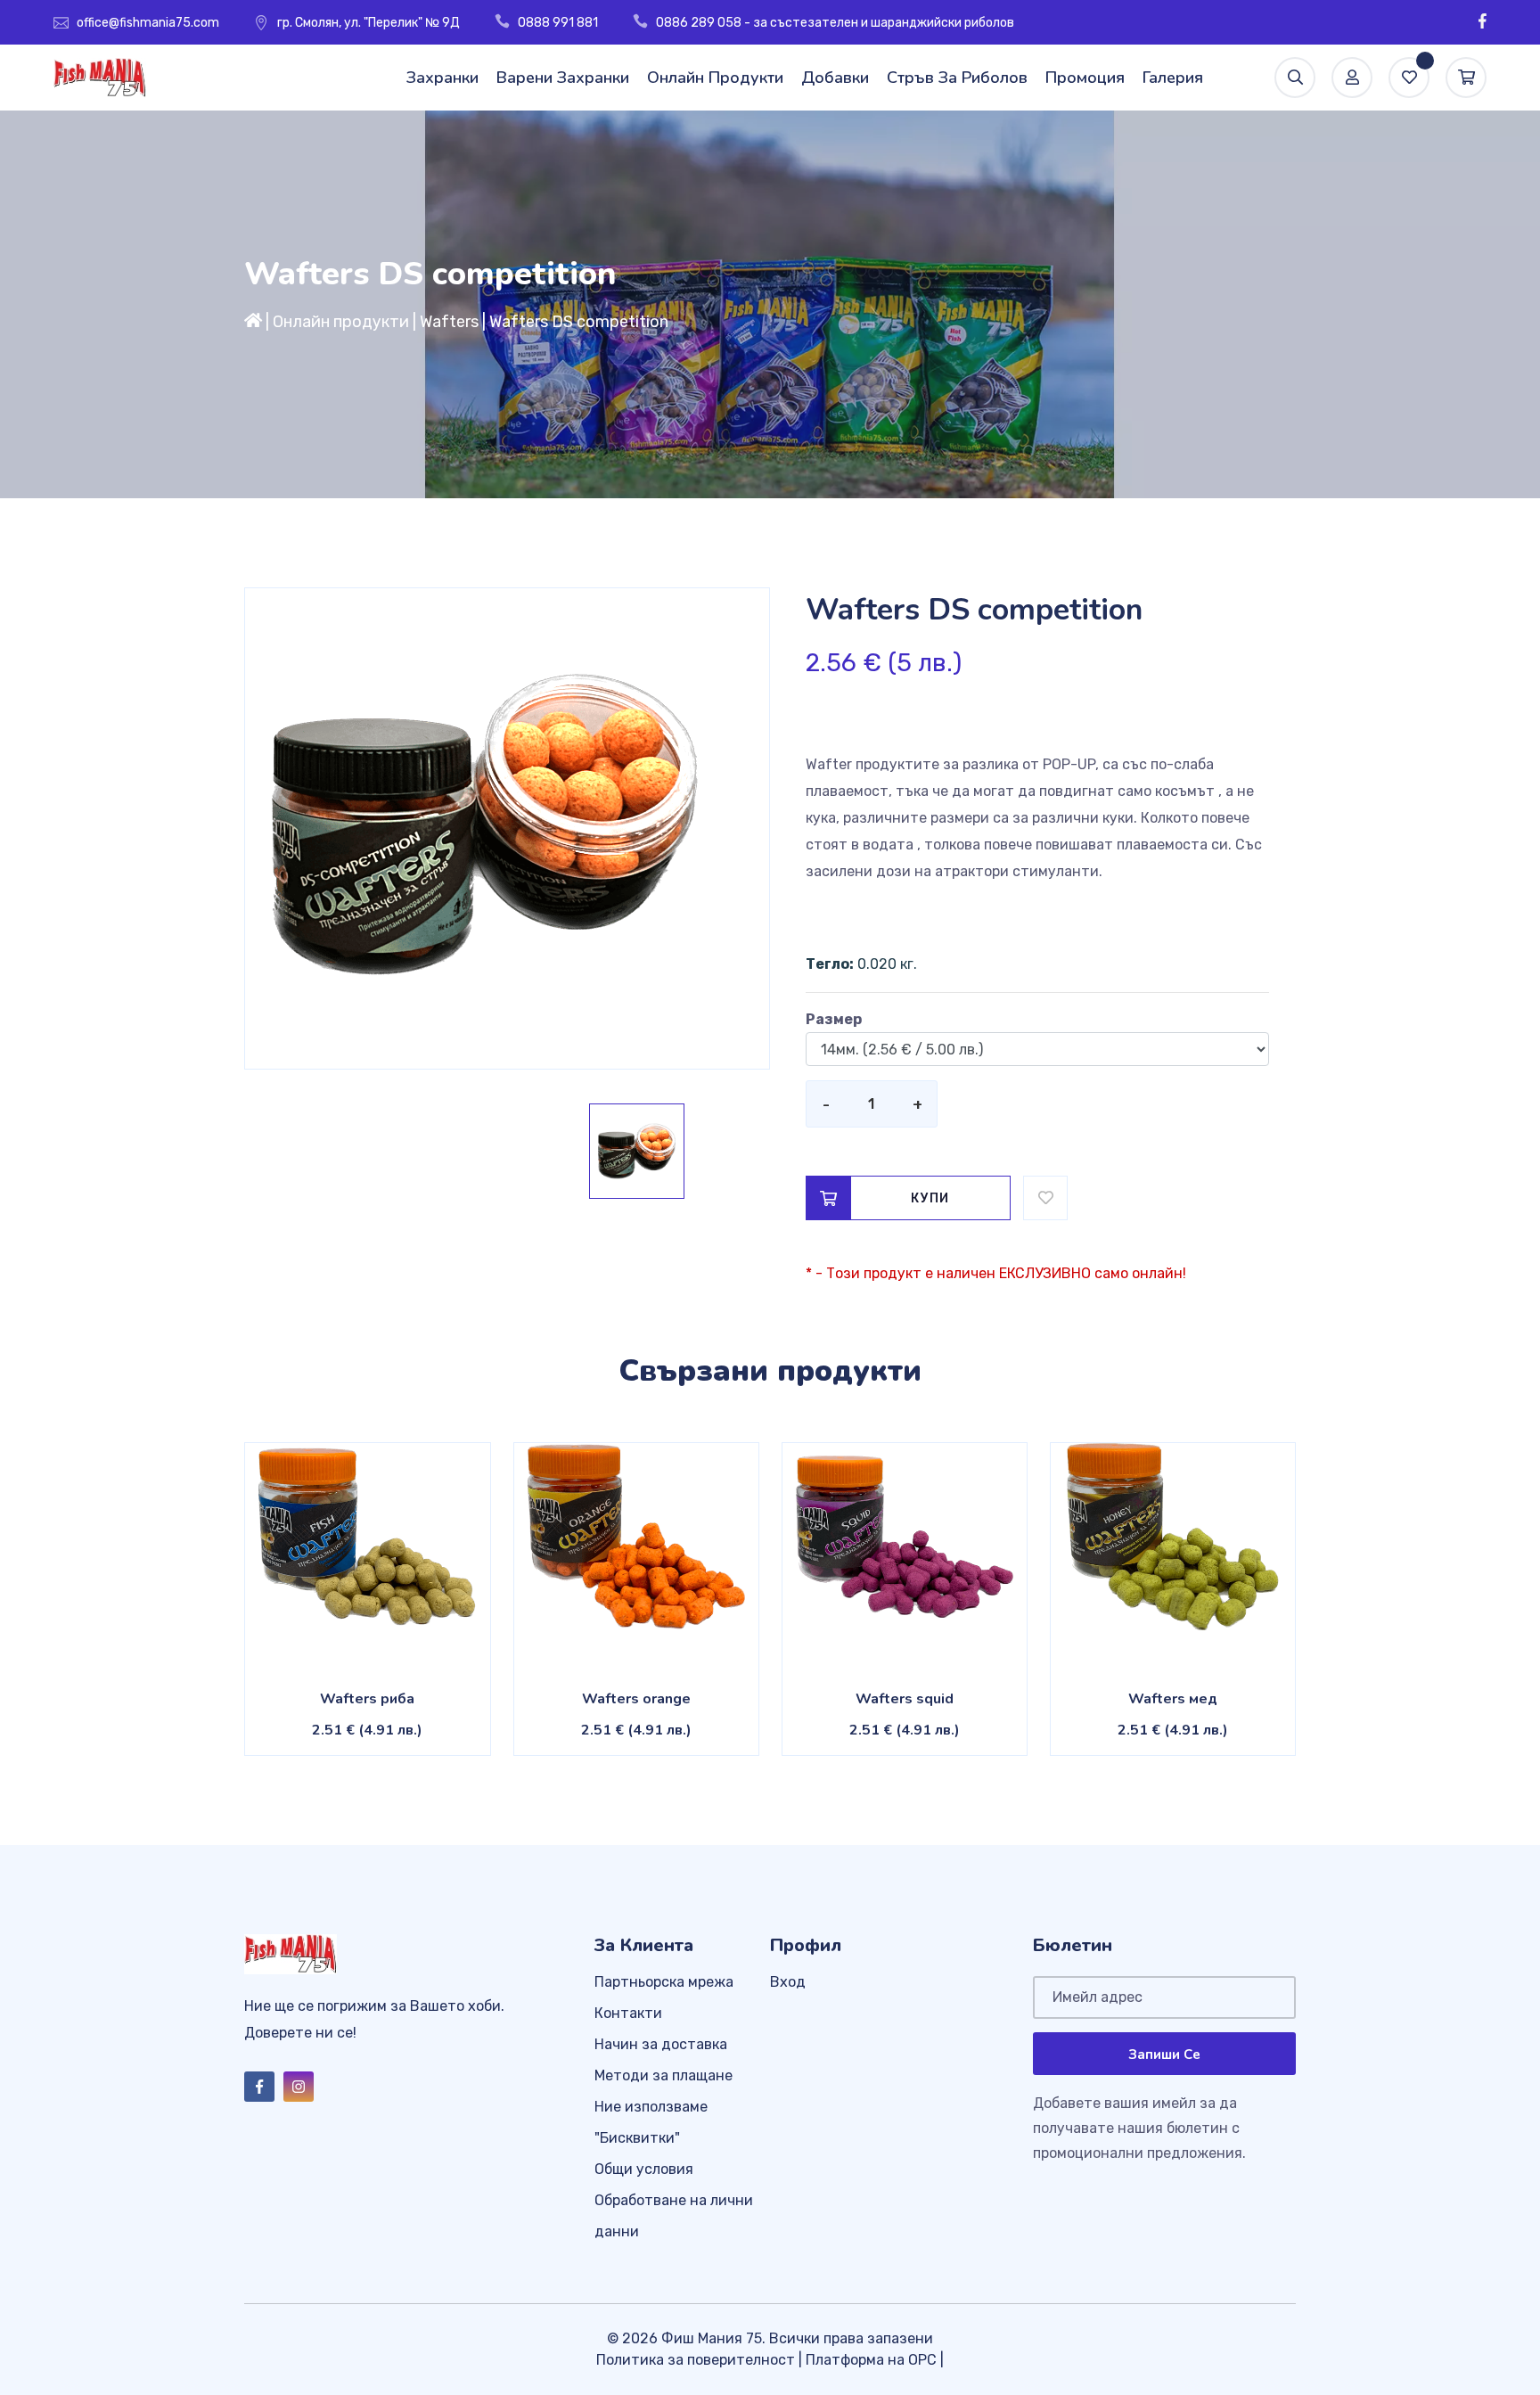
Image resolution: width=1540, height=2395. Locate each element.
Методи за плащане (664, 2075)
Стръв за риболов (957, 78)
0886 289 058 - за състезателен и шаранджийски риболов (835, 23)
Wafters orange (636, 1699)
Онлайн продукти (715, 78)
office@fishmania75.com (148, 23)
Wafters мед (1173, 1699)
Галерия (1173, 78)
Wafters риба (367, 1699)
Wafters (449, 322)
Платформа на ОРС (871, 2360)
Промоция (1085, 78)
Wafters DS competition (579, 322)
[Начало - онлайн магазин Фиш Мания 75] (253, 322)
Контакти (628, 2013)
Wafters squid (905, 1699)
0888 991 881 (558, 23)
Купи (930, 1198)
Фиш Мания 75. (713, 2338)
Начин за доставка (661, 2044)
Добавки (835, 78)
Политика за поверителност (696, 2360)
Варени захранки (563, 78)
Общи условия (644, 2169)
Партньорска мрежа (664, 1982)
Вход (788, 1982)
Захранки (442, 78)
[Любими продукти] (1409, 78)
